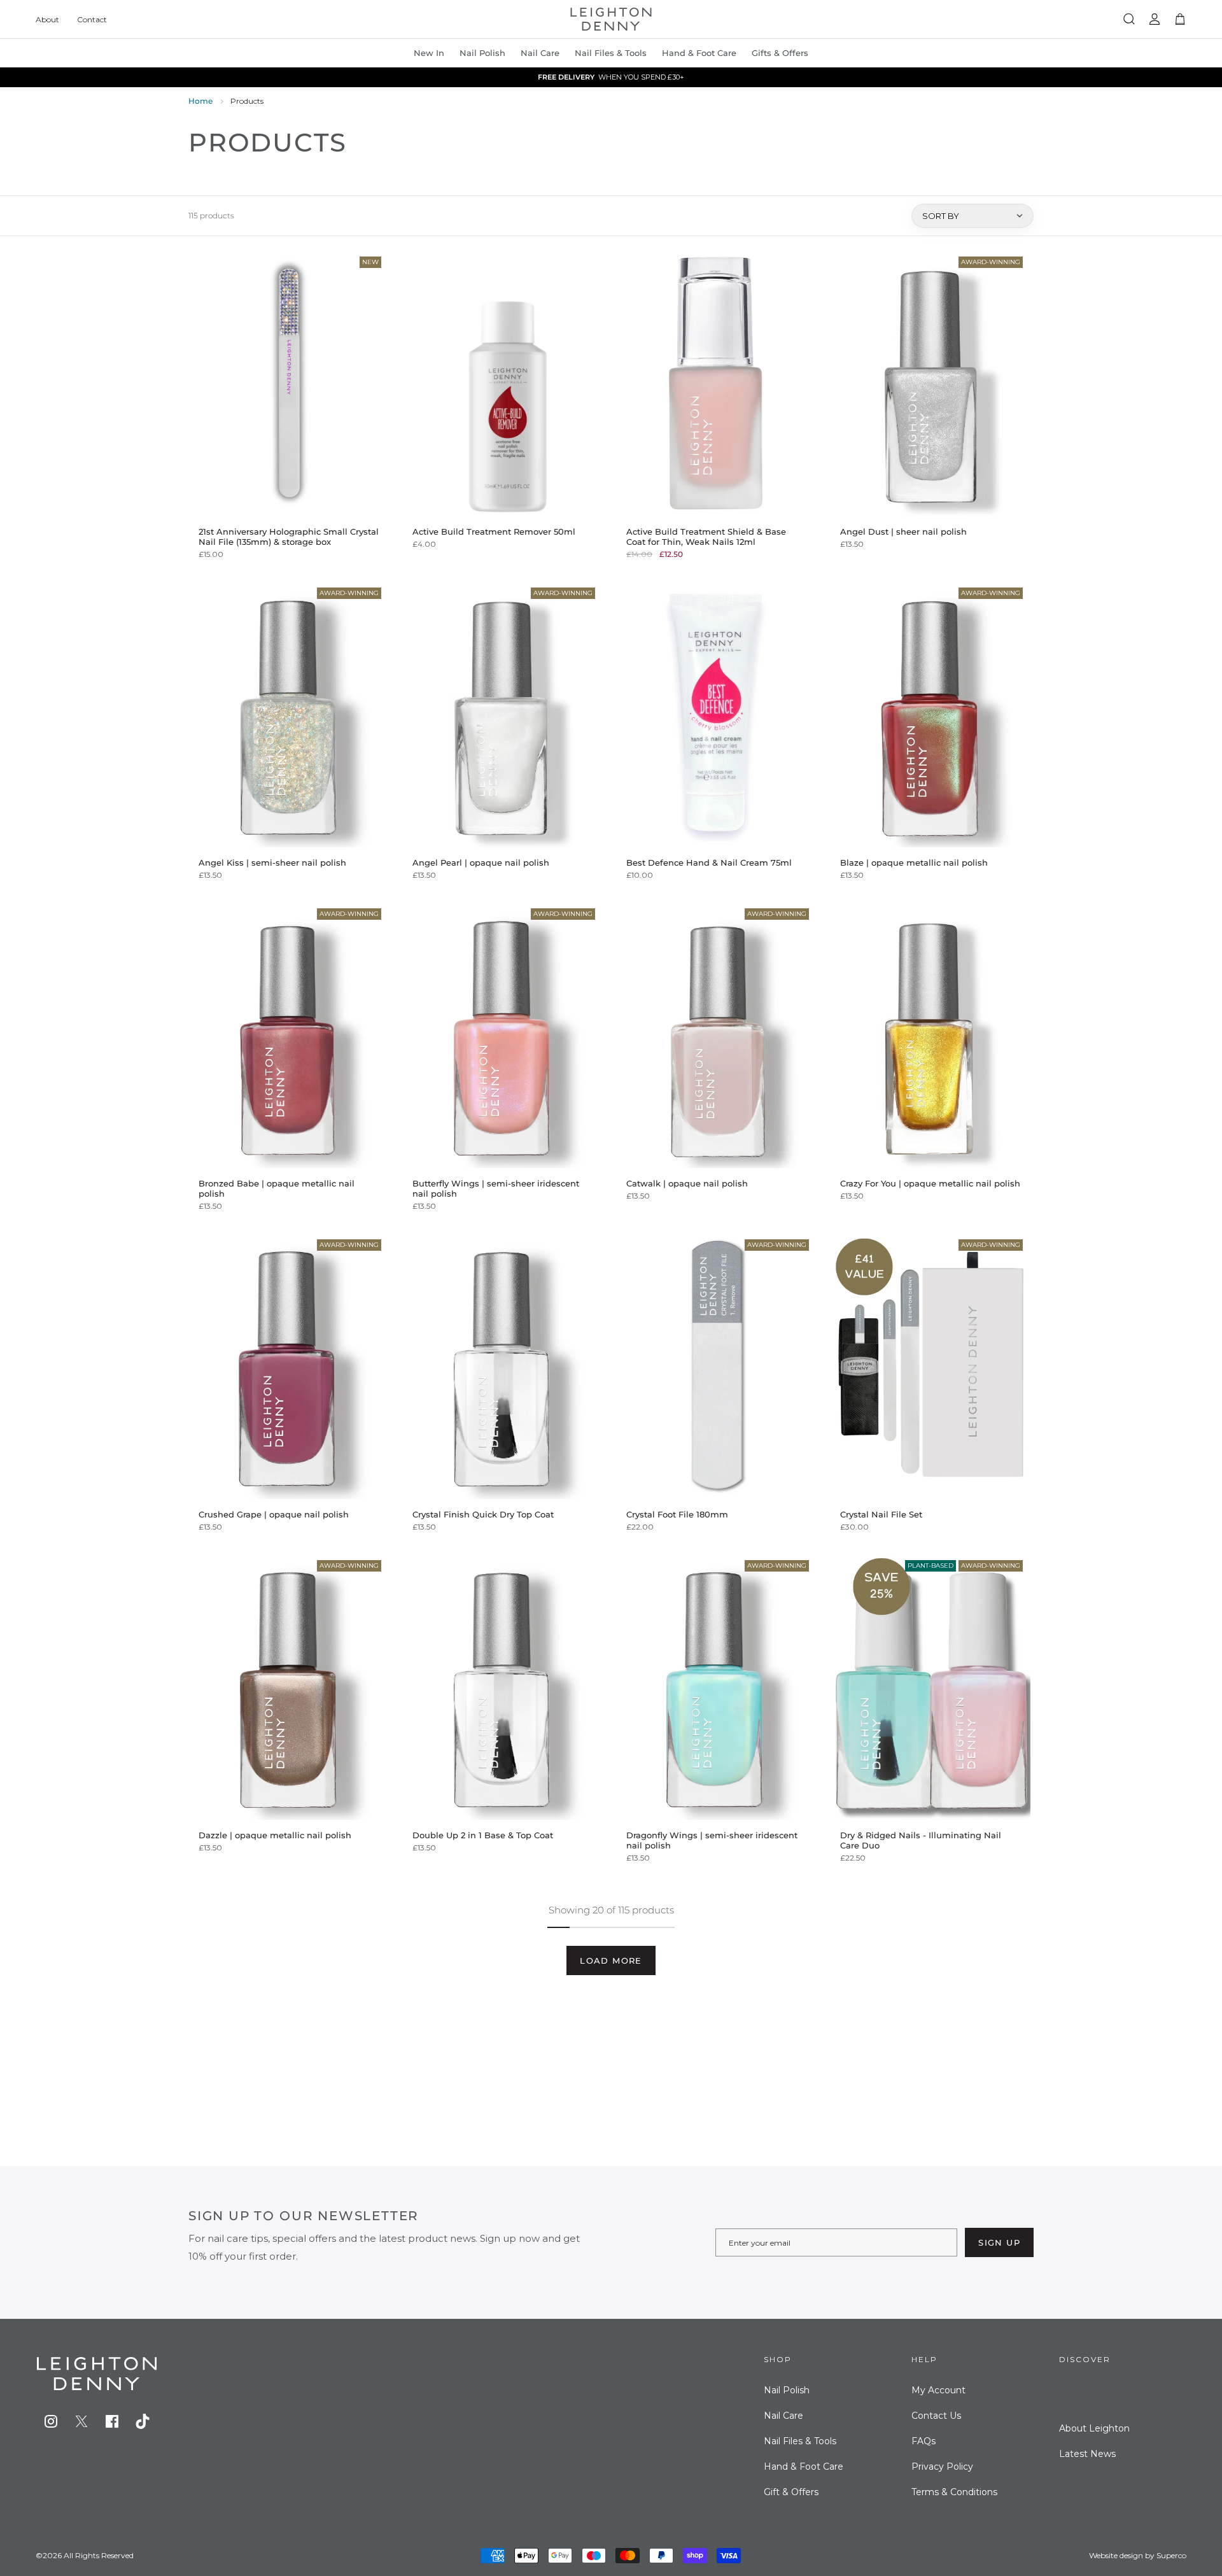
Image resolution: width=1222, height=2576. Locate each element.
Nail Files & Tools (611, 53)
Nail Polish (787, 2390)
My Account (938, 2390)
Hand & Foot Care (804, 2467)
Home (200, 101)
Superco (1171, 2555)
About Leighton (1094, 2428)
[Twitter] (81, 2421)
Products (247, 101)
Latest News (1087, 2454)
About (47, 19)
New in (429, 53)
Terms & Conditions (954, 2492)
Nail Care (540, 53)
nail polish (482, 53)
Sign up (999, 2242)
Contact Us (936, 2416)
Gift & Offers (791, 2492)
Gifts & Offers (780, 53)
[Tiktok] (143, 2421)
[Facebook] (112, 2421)
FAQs (924, 2441)
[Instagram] (51, 2421)
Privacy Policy (942, 2467)
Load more (611, 1960)
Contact (92, 19)
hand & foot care (699, 53)
